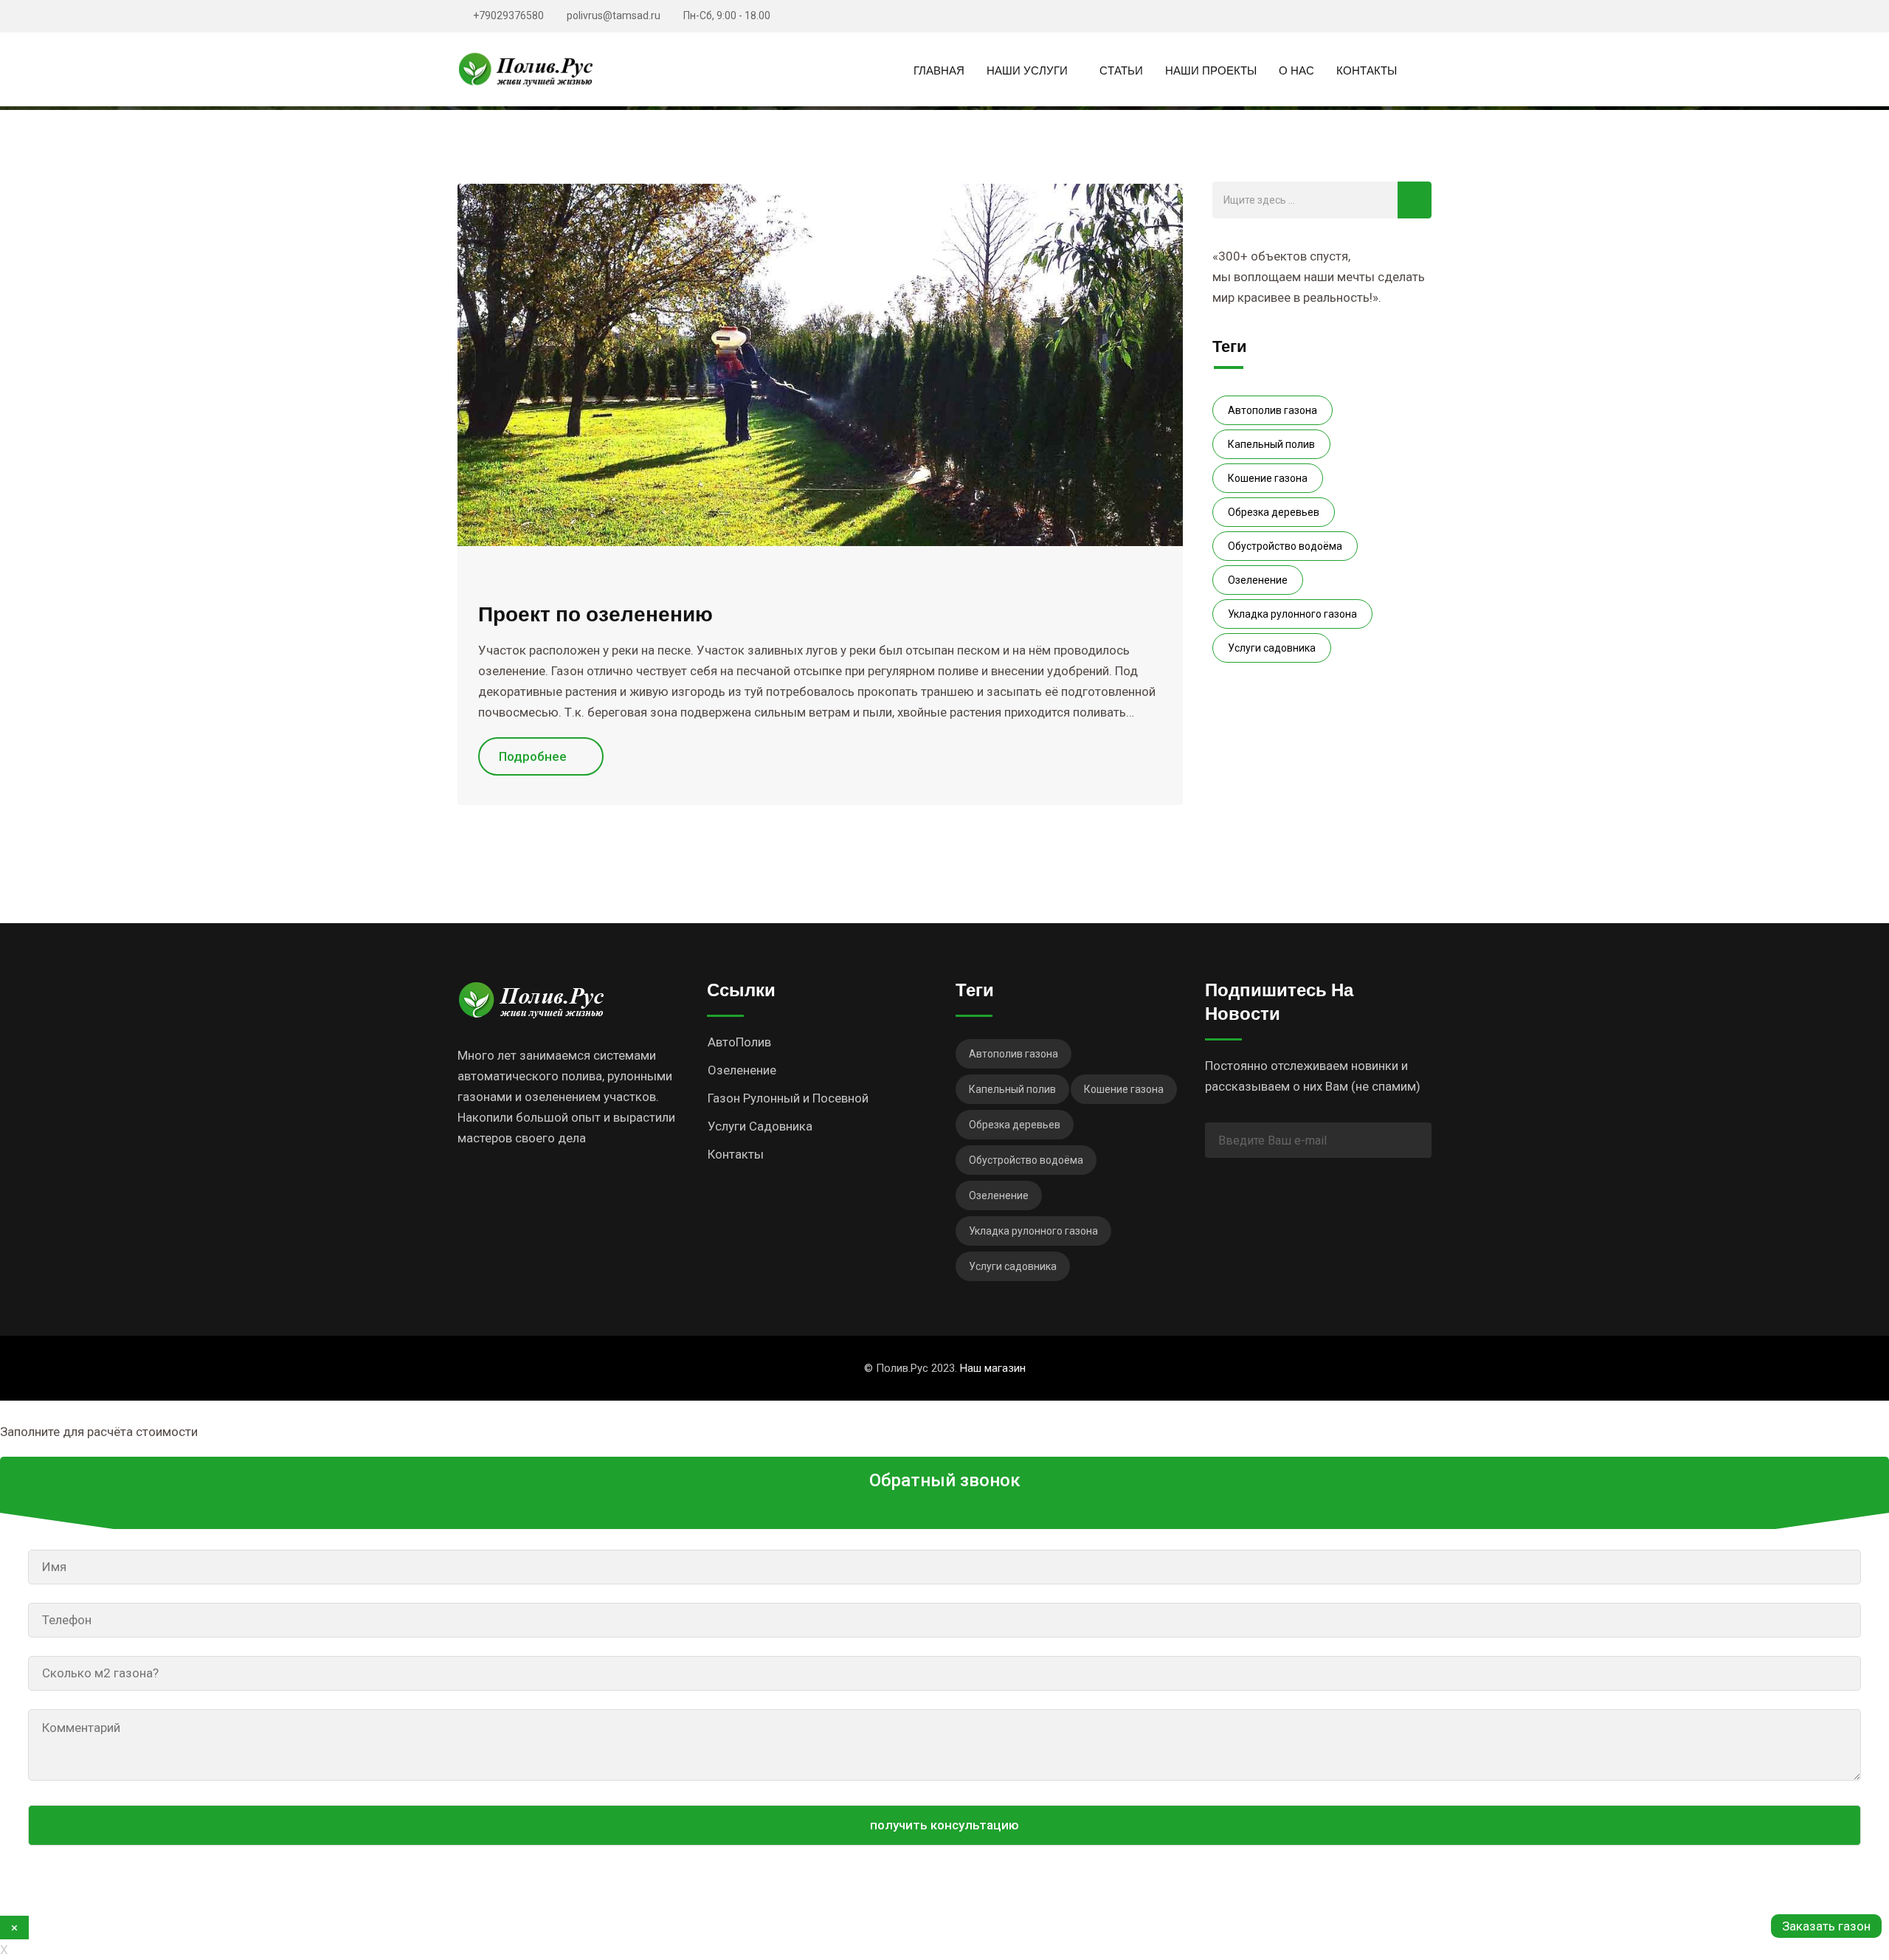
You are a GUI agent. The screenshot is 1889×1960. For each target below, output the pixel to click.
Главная (939, 70)
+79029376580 (508, 15)
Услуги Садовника (760, 1126)
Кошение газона (1268, 478)
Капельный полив (1271, 444)
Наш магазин (993, 1368)
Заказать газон (1826, 1926)
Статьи (1121, 70)
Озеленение (1258, 580)
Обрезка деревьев (1274, 512)
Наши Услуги (1027, 70)
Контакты (1367, 70)
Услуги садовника (1272, 648)
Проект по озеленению (595, 614)
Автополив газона (1272, 410)
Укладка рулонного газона (1292, 614)
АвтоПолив (739, 1042)
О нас (1296, 70)
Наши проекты (1211, 70)
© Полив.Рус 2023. (945, 1368)
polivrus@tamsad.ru (614, 15)
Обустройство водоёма (1285, 546)
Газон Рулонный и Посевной (788, 1098)
